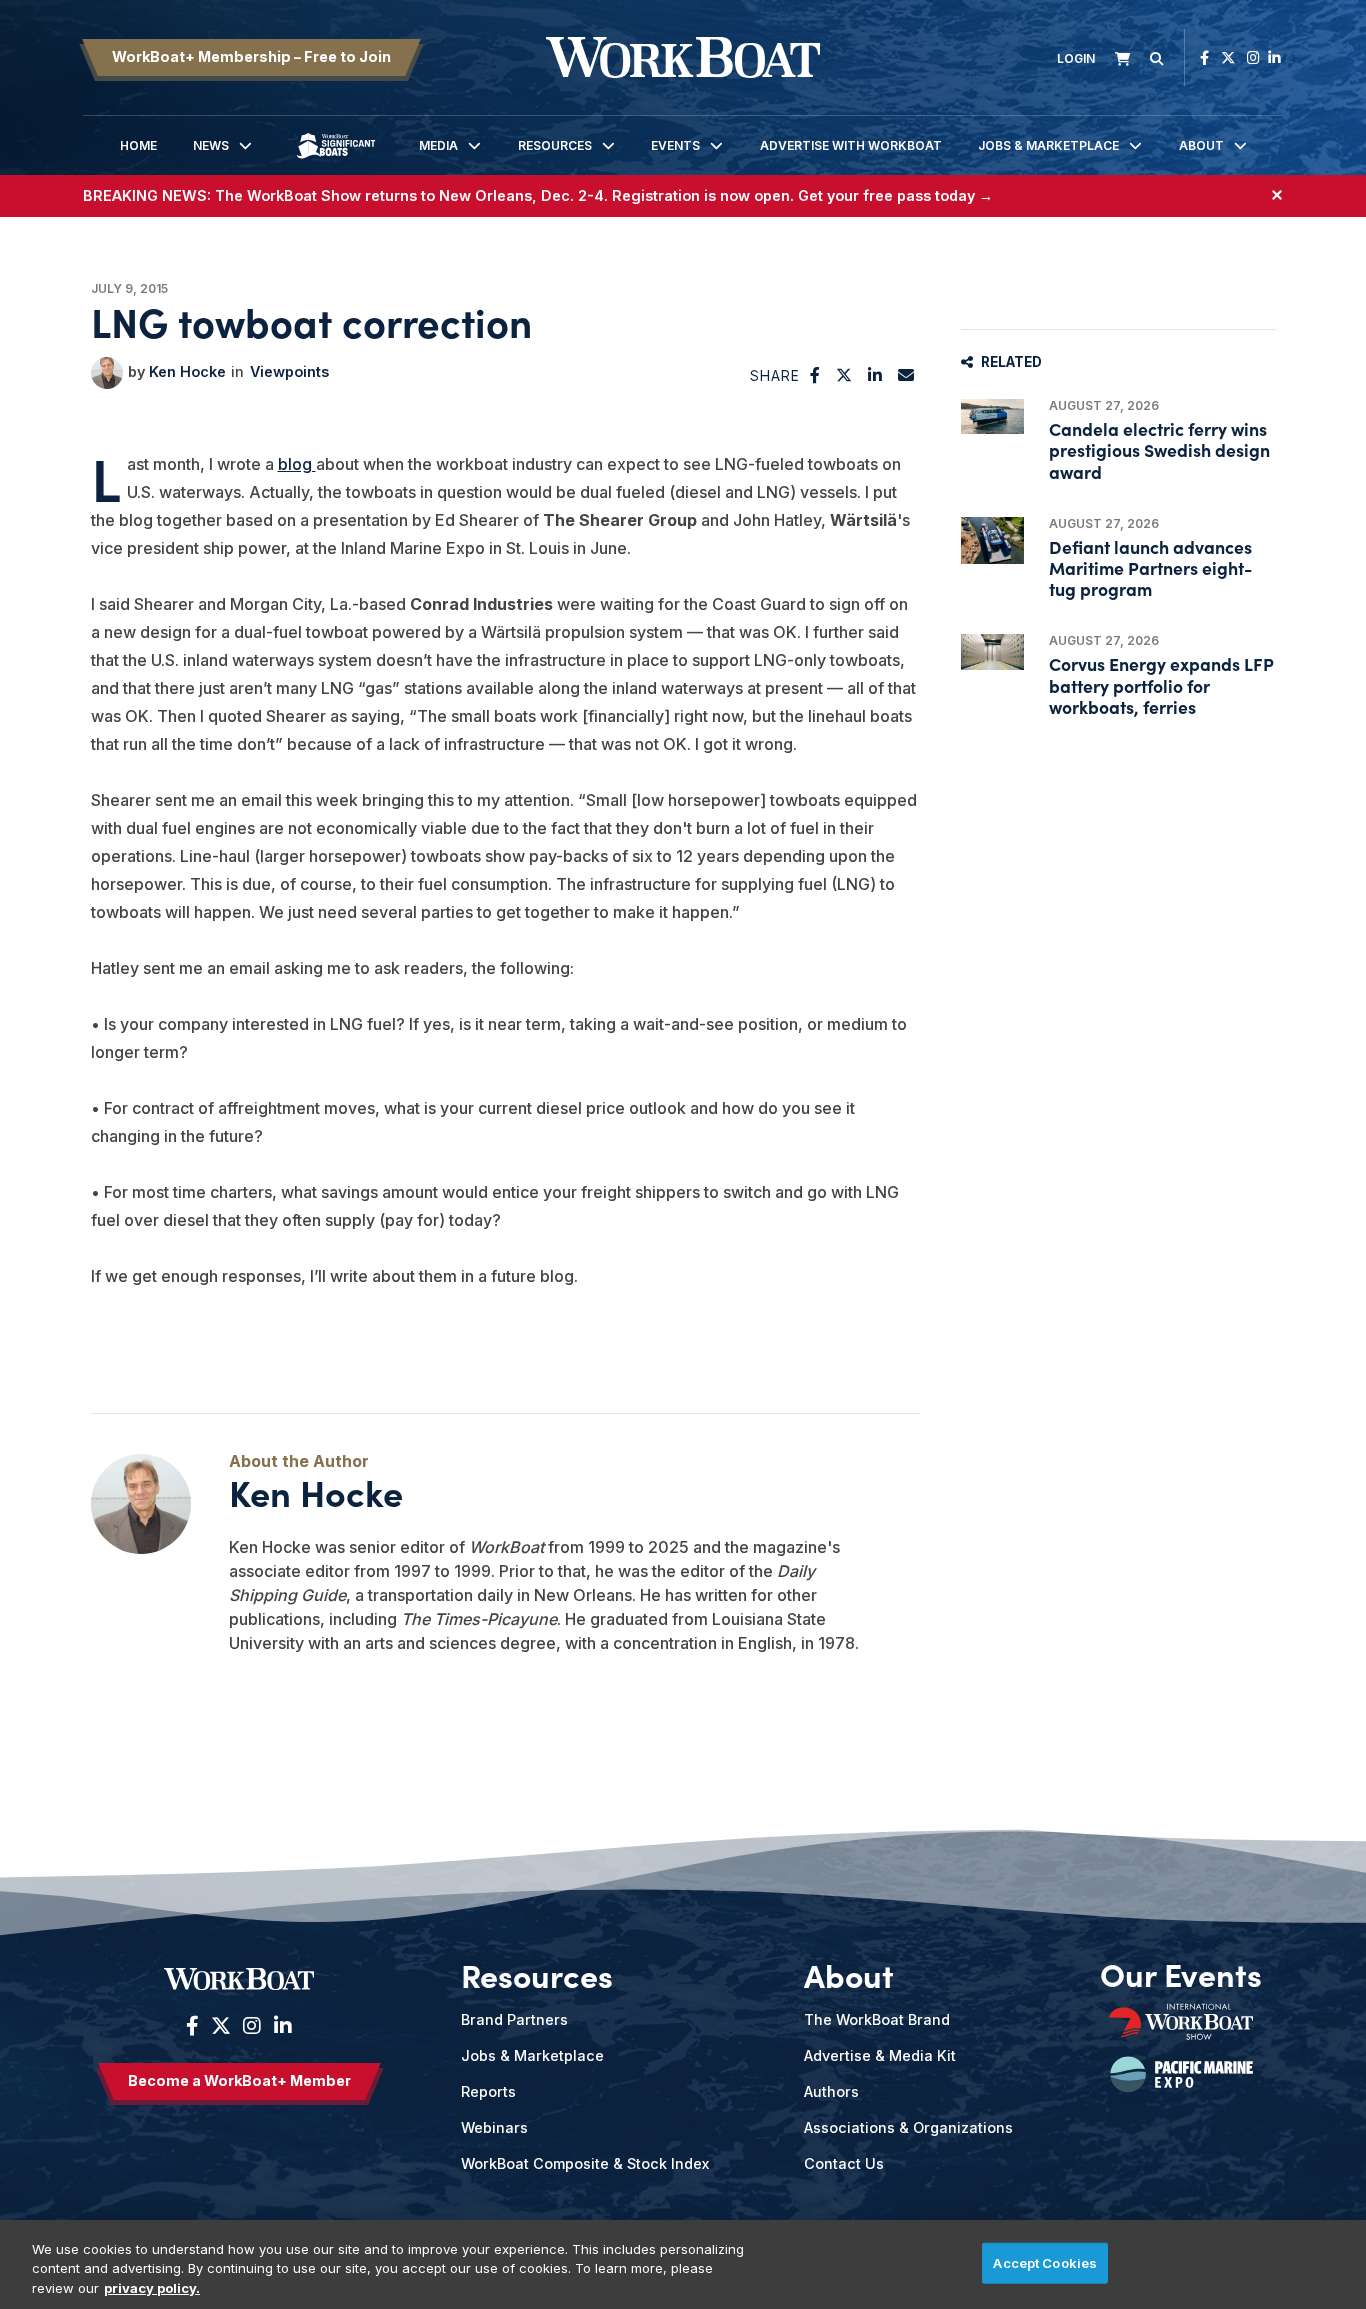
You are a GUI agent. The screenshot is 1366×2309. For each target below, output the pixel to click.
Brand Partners (514, 2019)
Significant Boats (336, 160)
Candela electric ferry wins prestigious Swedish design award (1159, 449)
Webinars (494, 2127)
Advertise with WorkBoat (851, 145)
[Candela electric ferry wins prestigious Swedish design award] (992, 416)
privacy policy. (152, 2288)
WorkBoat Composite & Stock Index (585, 2163)
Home (138, 145)
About (1201, 145)
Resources (555, 145)
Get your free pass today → (895, 195)
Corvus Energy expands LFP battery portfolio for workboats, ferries (1161, 684)
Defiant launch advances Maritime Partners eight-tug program (1150, 567)
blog (297, 464)
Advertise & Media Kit (880, 2055)
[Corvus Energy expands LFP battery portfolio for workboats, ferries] (992, 651)
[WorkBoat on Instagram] (1253, 57)
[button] (815, 375)
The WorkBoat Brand (877, 2019)
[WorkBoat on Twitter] (1228, 57)
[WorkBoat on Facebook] (1204, 57)
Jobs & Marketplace (1048, 145)
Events (675, 145)
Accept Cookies (1045, 2262)
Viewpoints (289, 371)
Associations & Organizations (908, 2127)
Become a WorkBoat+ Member (239, 2080)
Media (438, 145)
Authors (831, 2091)
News (211, 145)
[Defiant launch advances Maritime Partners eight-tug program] (992, 540)
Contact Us (844, 2163)
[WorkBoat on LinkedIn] (1274, 57)
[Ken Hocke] (107, 373)
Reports (488, 2091)
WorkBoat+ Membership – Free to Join (251, 56)
